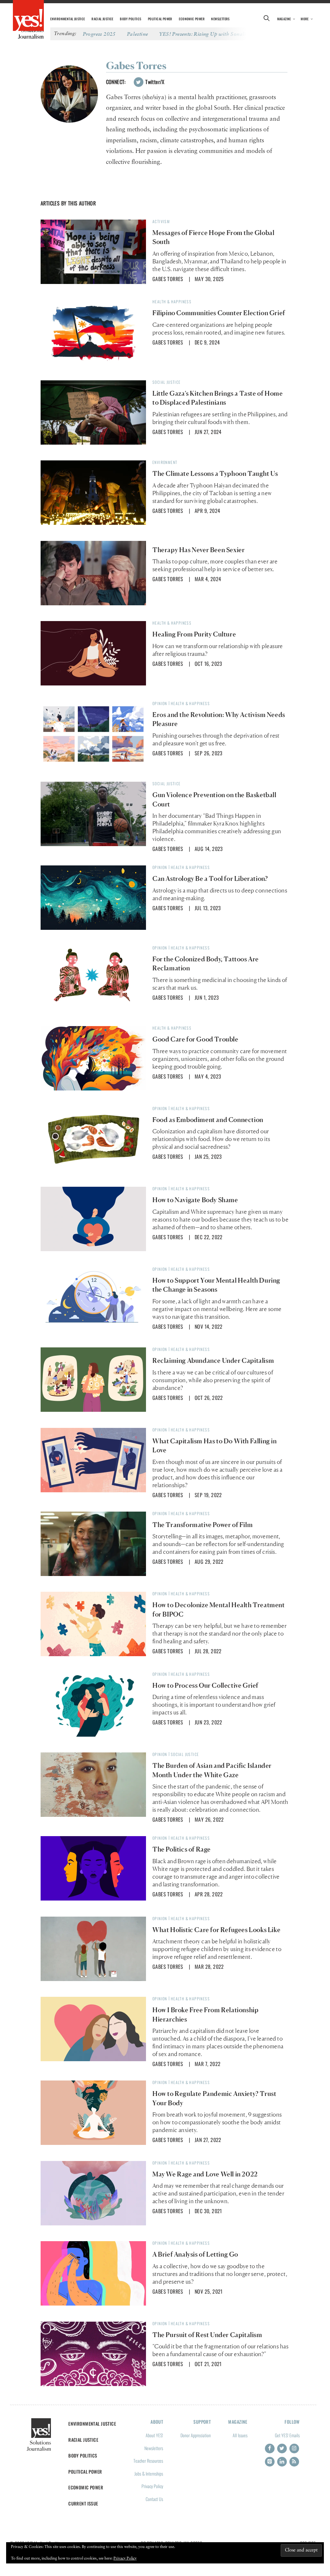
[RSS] (294, 2462)
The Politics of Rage (182, 1849)
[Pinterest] (270, 2462)
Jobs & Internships (149, 2473)
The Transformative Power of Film (203, 1525)
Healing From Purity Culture (194, 634)
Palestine (138, 34)
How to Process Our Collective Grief (205, 1685)
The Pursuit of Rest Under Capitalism (207, 2335)
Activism (161, 221)
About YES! (154, 2435)
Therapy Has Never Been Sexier (199, 550)
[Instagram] (294, 2449)
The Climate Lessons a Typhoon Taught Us (215, 474)
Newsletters (220, 19)
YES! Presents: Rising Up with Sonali (203, 34)
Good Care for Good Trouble (195, 1039)
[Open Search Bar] (267, 19)
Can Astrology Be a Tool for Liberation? (210, 879)
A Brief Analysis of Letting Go (195, 2254)
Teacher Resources (148, 2461)
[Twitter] (282, 2449)
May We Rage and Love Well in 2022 (205, 2174)
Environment (165, 462)
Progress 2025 (99, 34)
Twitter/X (154, 82)
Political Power (160, 19)
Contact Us (154, 2499)
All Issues (240, 2435)
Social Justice (167, 382)
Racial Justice (102, 19)
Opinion (160, 703)
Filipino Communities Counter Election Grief (219, 313)
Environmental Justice (68, 19)
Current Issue (83, 2503)
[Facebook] (270, 2449)
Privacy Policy (152, 2486)
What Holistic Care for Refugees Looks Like (216, 1930)
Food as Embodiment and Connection (208, 1120)
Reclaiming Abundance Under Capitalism (213, 1361)
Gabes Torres (168, 279)
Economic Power (192, 19)
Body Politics (131, 19)
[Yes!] (28, 16)
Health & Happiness (172, 302)
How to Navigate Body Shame (195, 1200)
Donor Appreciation (196, 2435)
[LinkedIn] (282, 2462)
